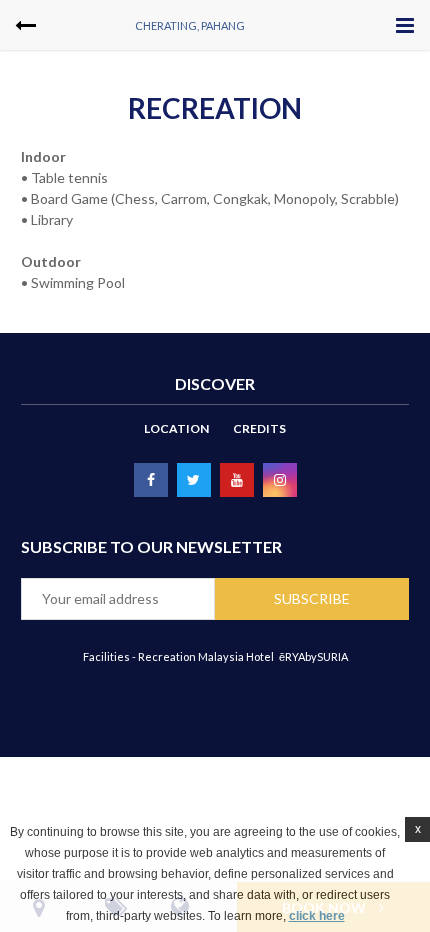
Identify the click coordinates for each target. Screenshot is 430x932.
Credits (259, 428)
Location (176, 428)
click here (317, 916)
